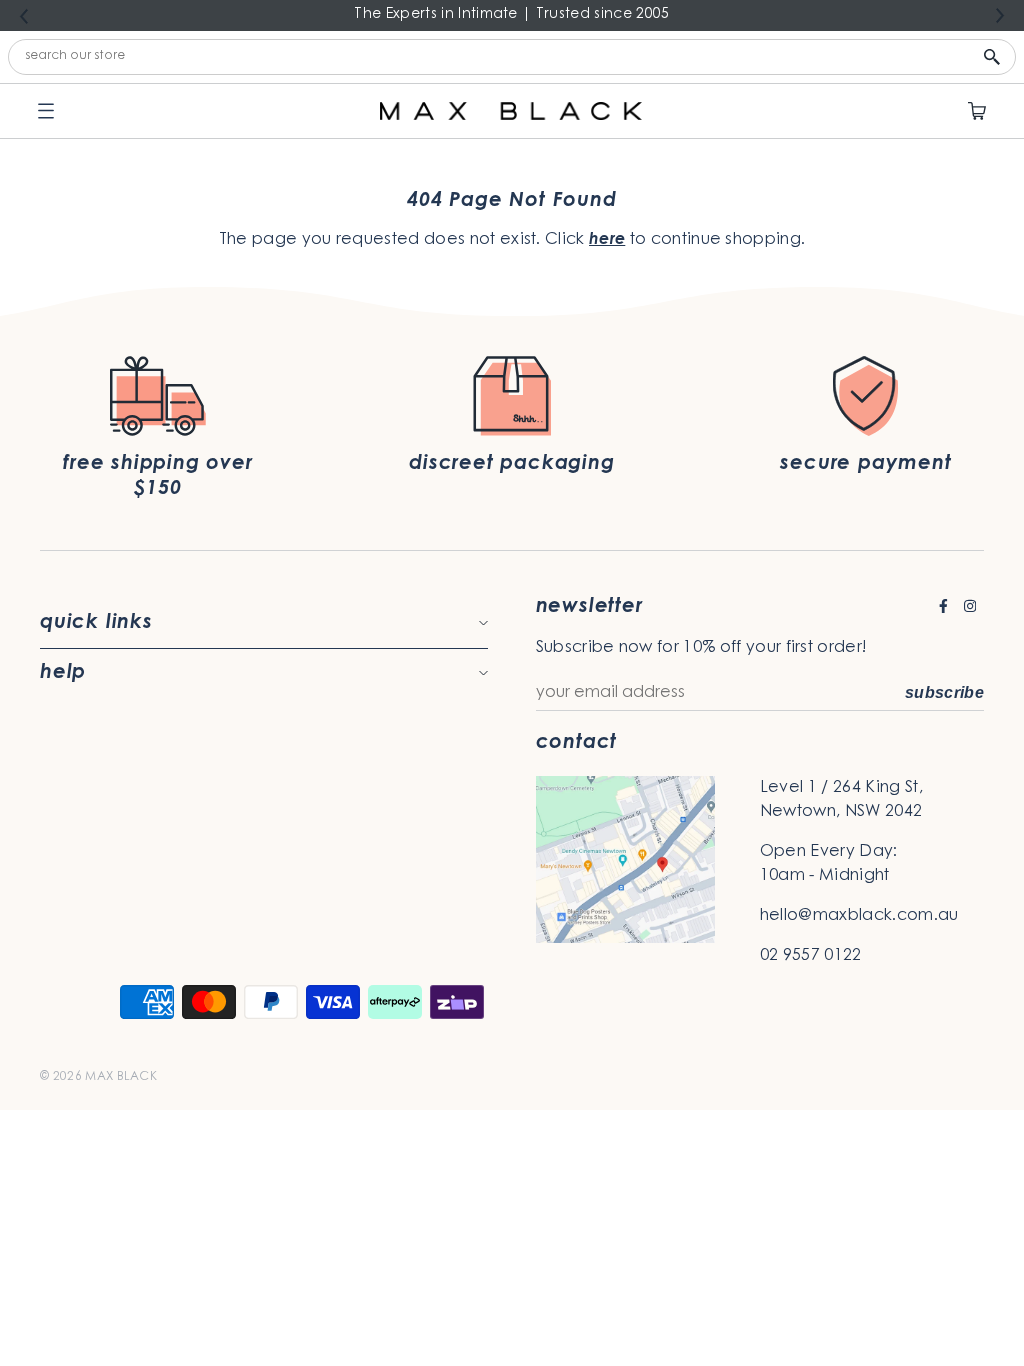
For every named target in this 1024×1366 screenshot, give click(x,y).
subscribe (944, 692)
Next (1000, 16)
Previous (24, 16)
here (607, 240)
